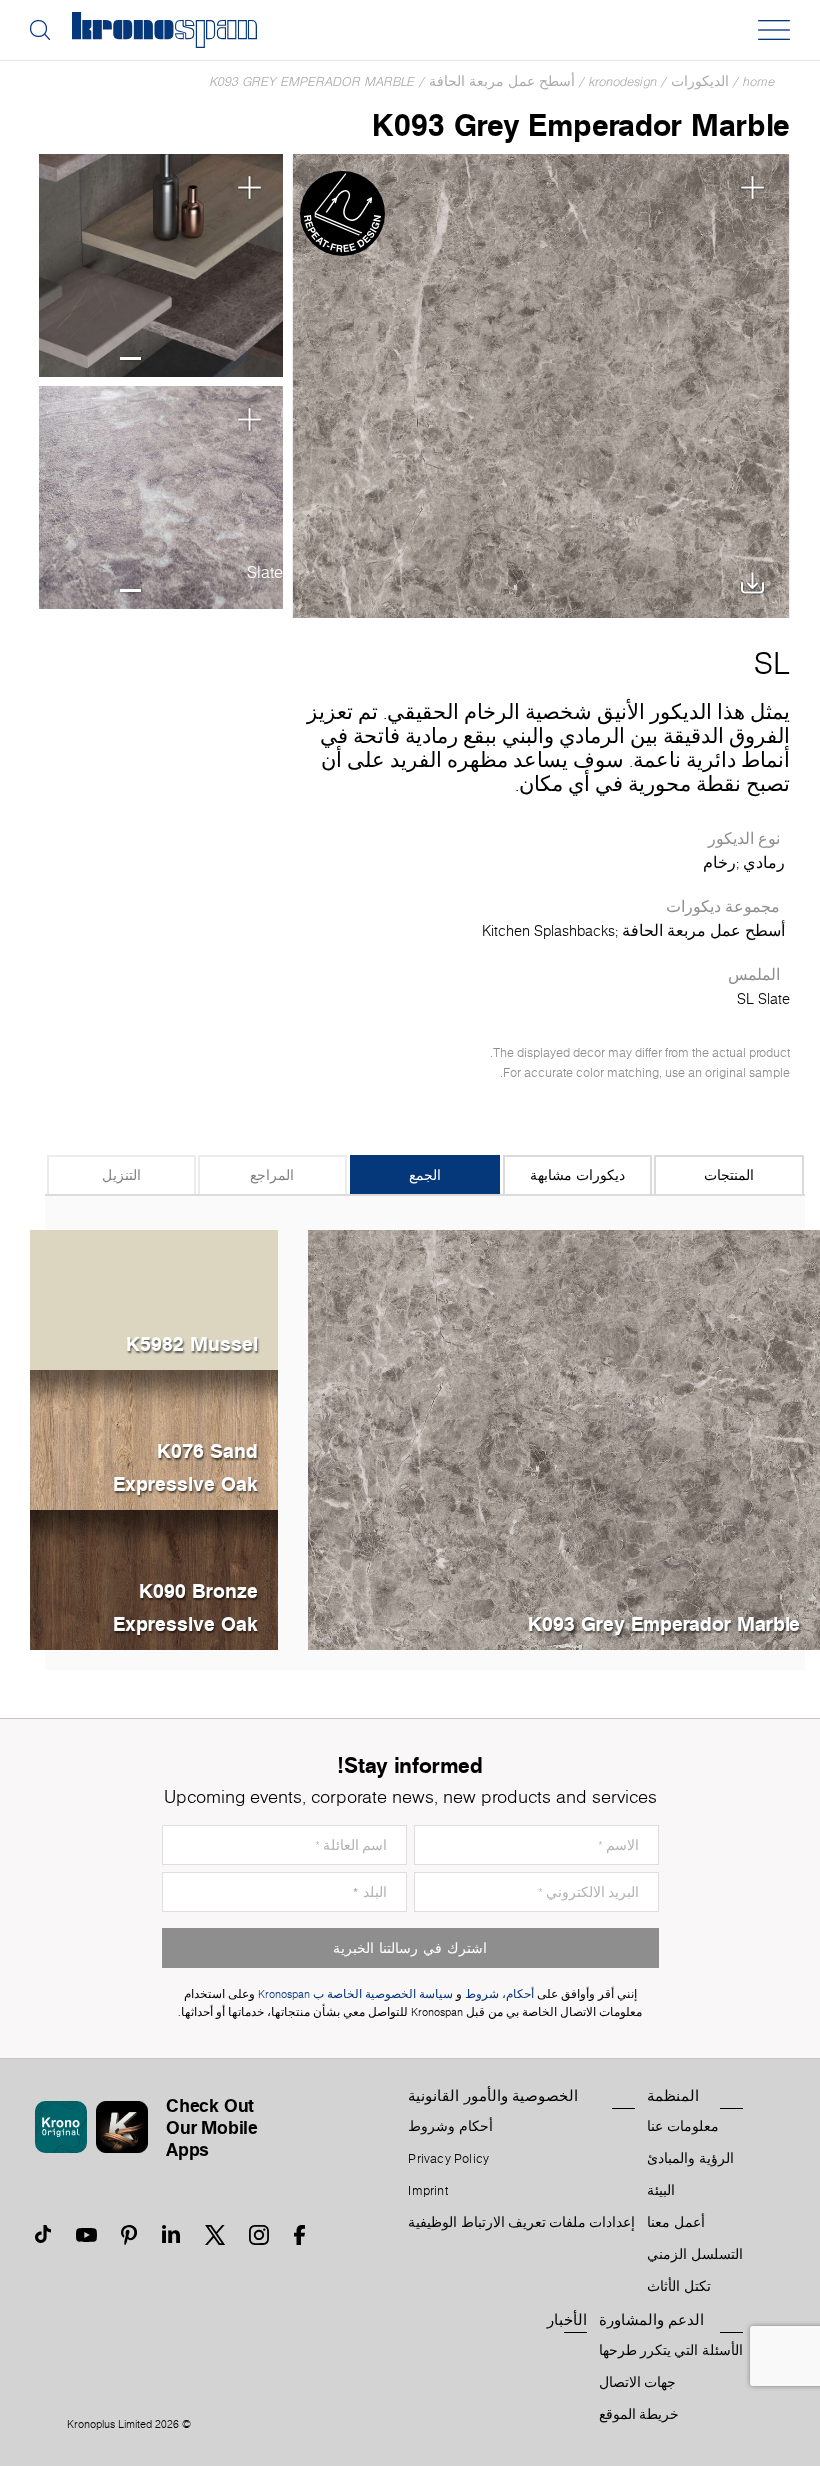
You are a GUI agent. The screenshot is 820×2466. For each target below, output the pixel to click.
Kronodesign (623, 81)
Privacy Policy (448, 2159)
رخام (719, 863)
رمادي (764, 863)
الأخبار (567, 2320)
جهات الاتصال (637, 2383)
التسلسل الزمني (694, 2255)
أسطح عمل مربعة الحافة (502, 81)
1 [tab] (130, 358)
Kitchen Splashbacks (548, 931)
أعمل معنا (675, 2223)
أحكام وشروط (450, 2127)
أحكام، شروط (499, 1994)
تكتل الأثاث (678, 2287)
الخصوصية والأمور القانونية (492, 2096)
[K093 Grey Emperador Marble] (541, 386)
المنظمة (673, 2096)
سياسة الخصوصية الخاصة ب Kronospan (354, 1994)
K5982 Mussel (192, 1343)
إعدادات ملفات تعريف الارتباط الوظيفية (521, 2223)
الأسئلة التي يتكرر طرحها (671, 2351)
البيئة (661, 2191)
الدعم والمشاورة (651, 2320)
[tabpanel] (160, 266)
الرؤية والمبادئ (690, 2159)
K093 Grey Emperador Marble (312, 81)
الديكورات (700, 81)
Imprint (428, 2191)
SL (772, 663)
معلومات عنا (682, 2127)
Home (759, 81)
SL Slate (763, 999)
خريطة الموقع (639, 2415)
